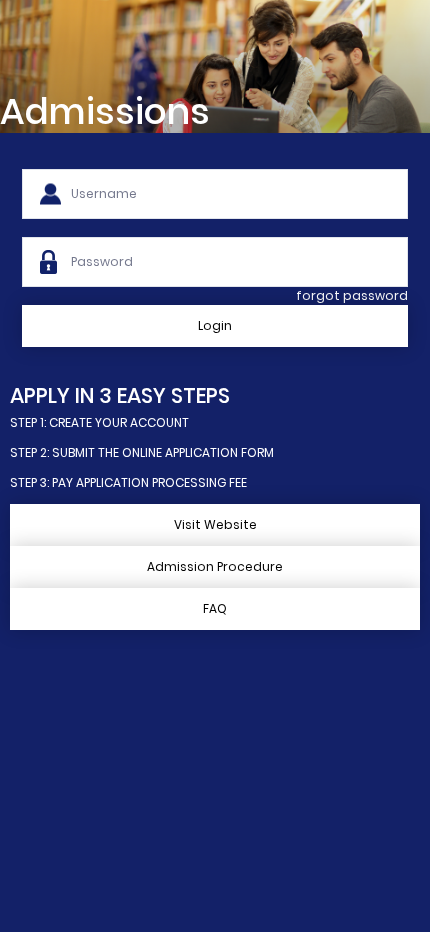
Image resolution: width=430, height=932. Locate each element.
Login (215, 325)
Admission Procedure (215, 566)
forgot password (352, 295)
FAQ (215, 608)
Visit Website (215, 524)
